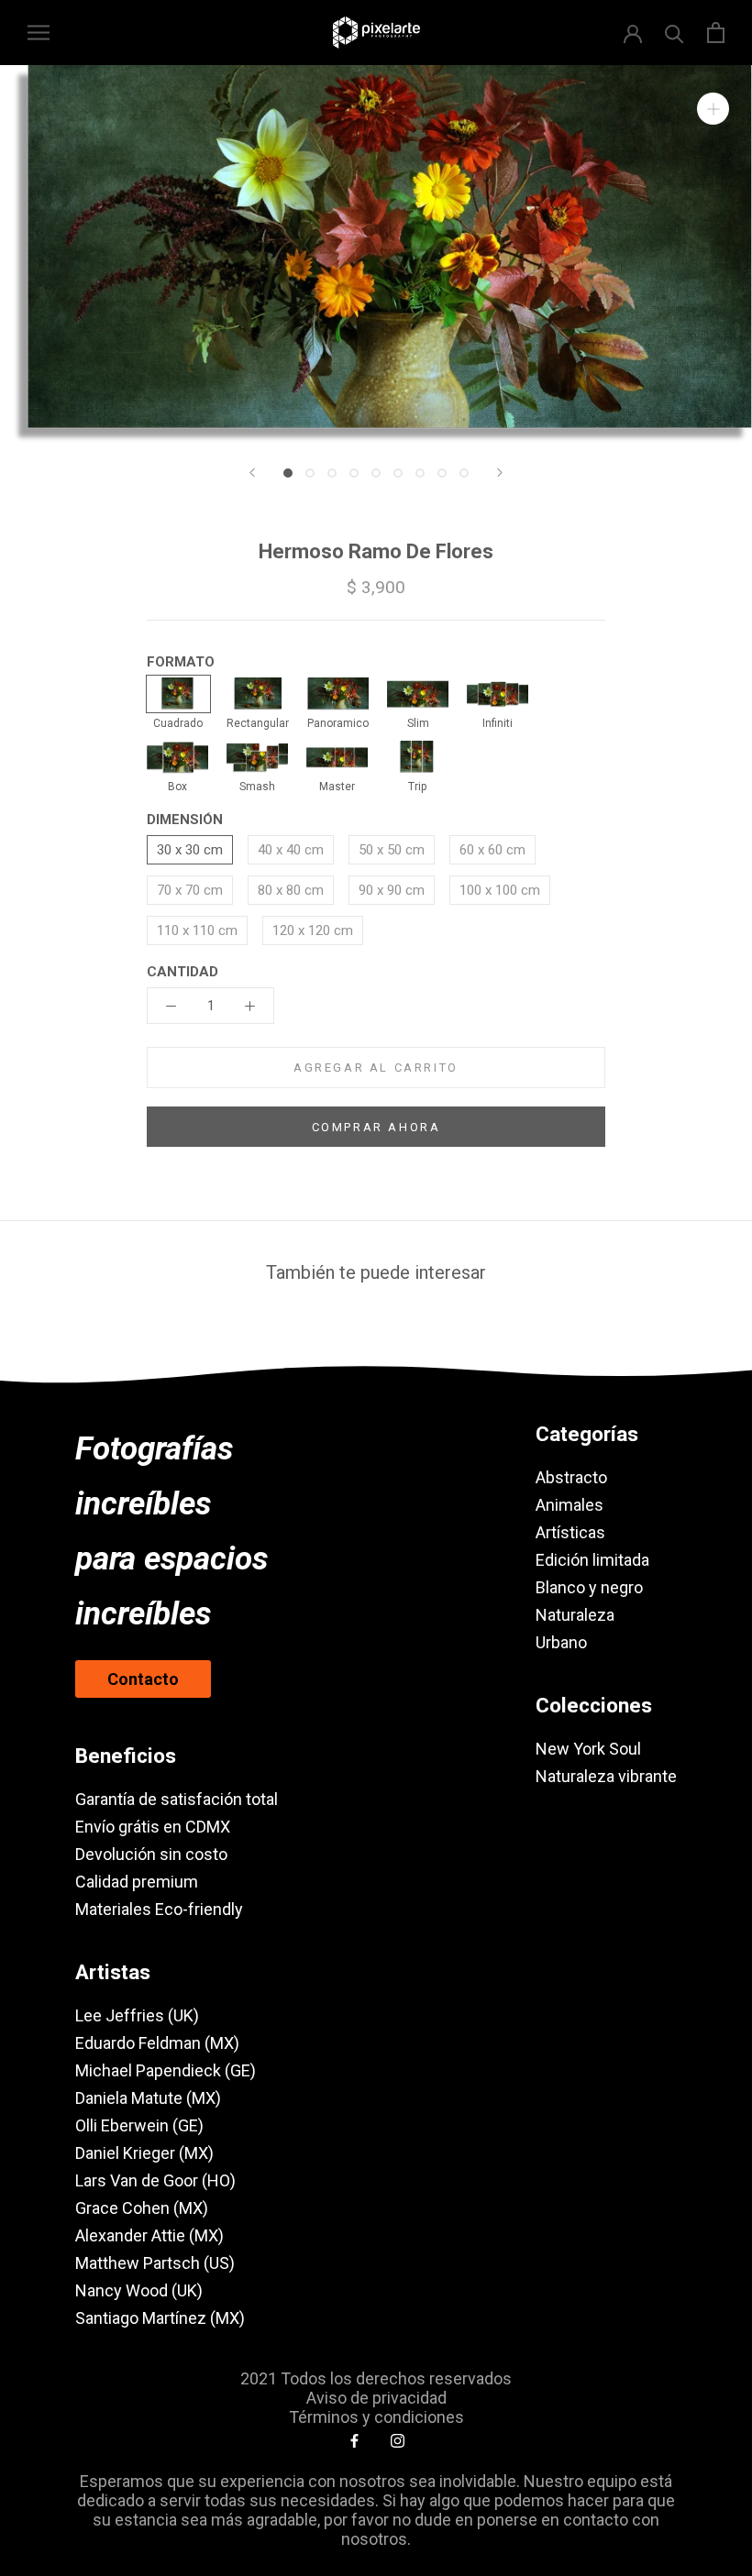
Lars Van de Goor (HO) (155, 2180)
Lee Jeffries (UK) (137, 2015)
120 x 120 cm (313, 930)
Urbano (561, 1642)
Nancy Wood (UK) (139, 2290)
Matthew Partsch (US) (155, 2263)
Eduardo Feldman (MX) (157, 2043)
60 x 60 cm (492, 850)
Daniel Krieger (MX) (144, 2153)
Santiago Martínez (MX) (160, 2318)
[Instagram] (398, 2440)
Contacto (143, 1679)
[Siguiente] (500, 473)
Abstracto (571, 1477)
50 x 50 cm (392, 850)
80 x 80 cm (291, 890)
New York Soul (588, 1749)
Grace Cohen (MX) (142, 2208)
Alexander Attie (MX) (149, 2235)
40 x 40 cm (291, 850)
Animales (570, 1505)
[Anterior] (252, 473)
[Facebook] (354, 2440)
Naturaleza (575, 1615)
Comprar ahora (376, 1127)
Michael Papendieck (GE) (166, 2070)
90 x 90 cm (392, 890)
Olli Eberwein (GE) (139, 2125)
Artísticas (570, 1532)
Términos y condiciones (376, 2417)
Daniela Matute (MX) (148, 2098)
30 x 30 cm (190, 850)
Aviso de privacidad (376, 2398)
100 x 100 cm (500, 890)
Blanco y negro (589, 1587)
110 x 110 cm (197, 930)
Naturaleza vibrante (606, 1776)
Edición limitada (592, 1560)
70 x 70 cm (190, 890)
